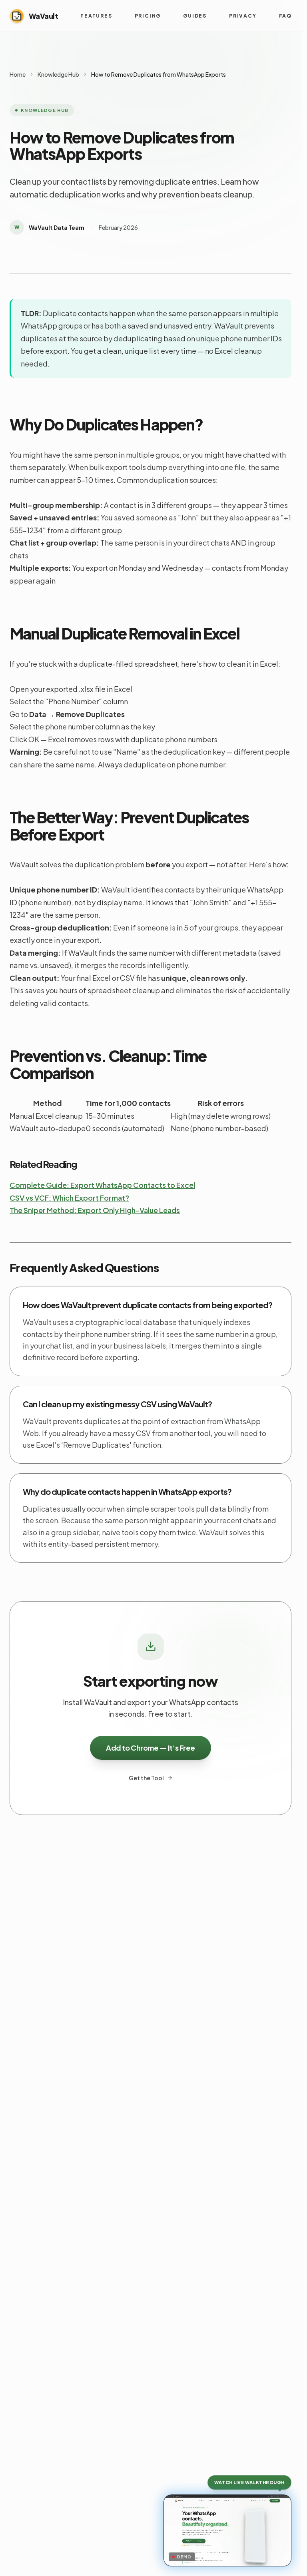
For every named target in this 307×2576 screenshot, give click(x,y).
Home (18, 74)
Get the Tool (146, 1778)
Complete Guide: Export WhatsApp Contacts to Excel (102, 1185)
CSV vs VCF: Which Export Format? (69, 1198)
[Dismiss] (280, 2506)
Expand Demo (232, 2555)
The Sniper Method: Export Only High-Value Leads (95, 1210)
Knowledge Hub (58, 74)
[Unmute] (175, 2506)
